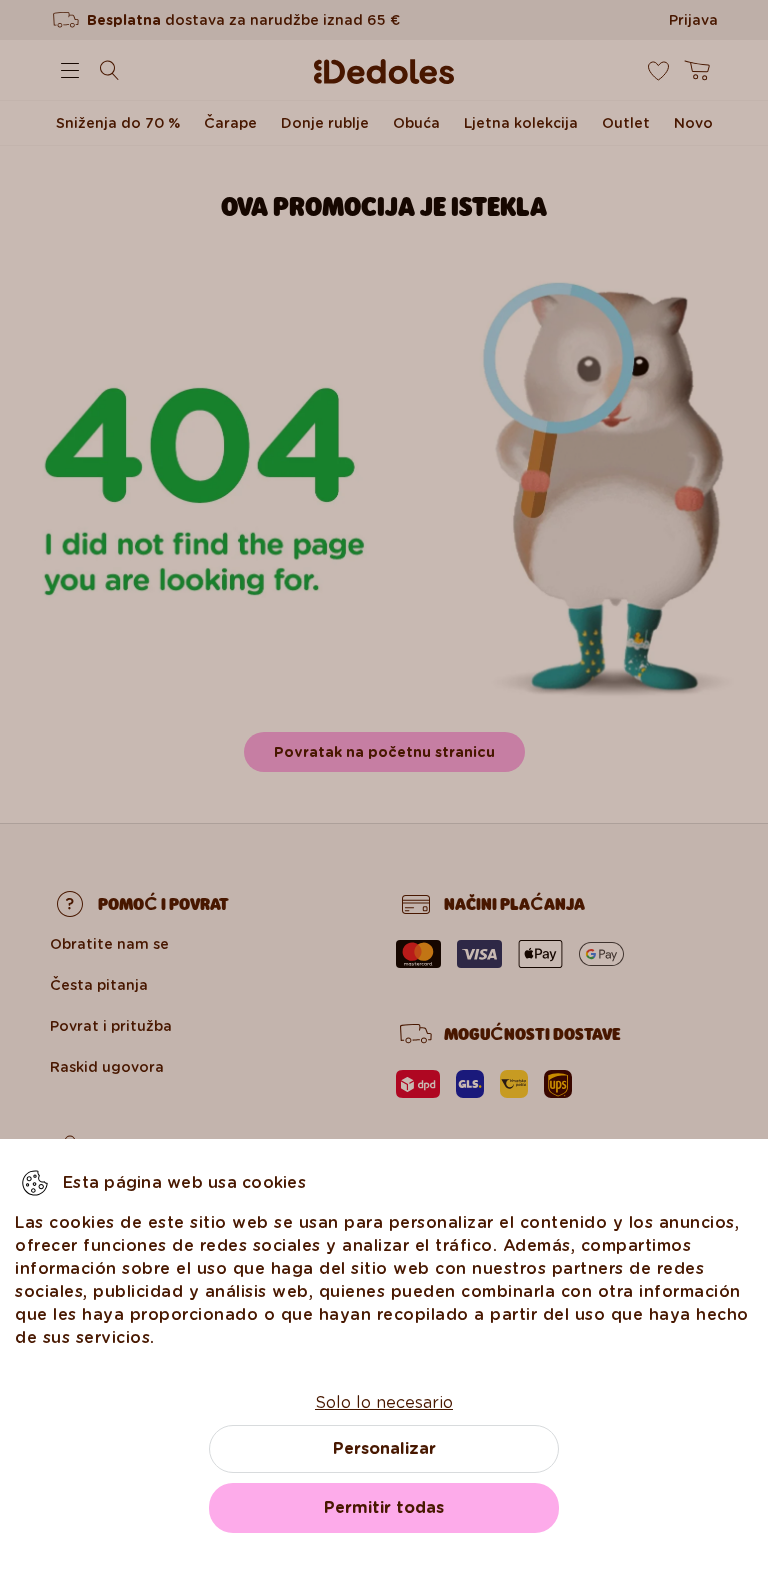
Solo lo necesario (384, 1402)
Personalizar (384, 1448)
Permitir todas (384, 1507)
